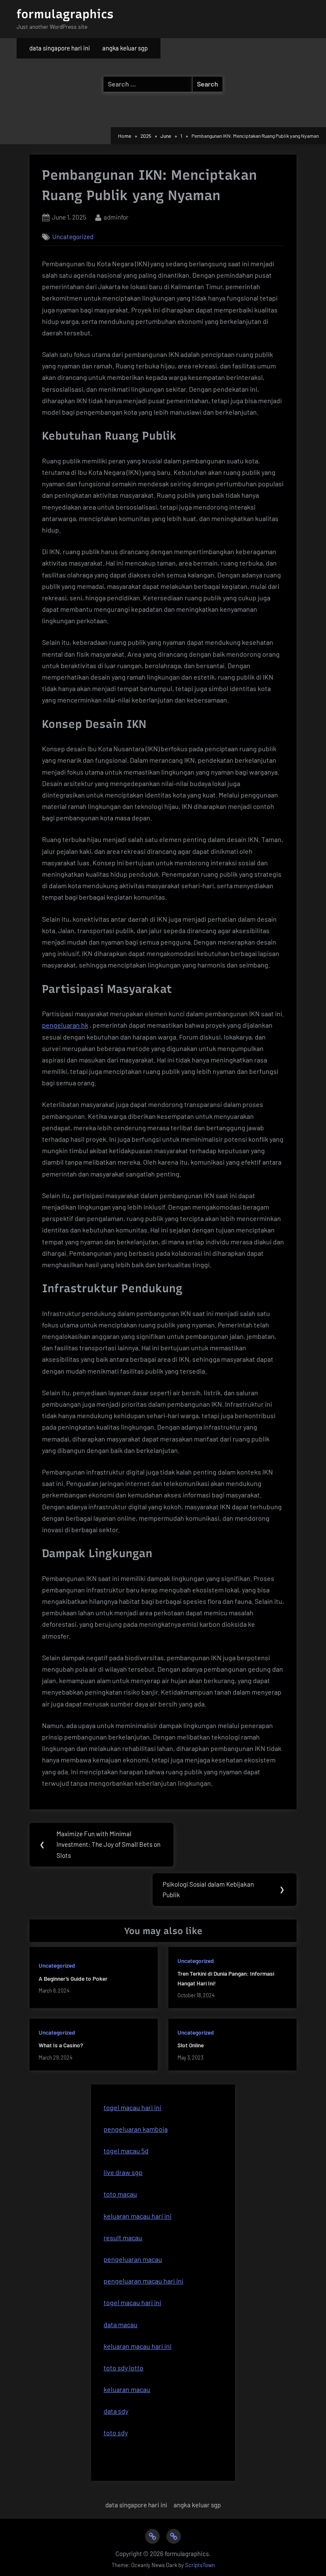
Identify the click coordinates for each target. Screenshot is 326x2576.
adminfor (116, 217)
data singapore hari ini (60, 48)
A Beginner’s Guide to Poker (73, 1978)
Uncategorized (73, 237)
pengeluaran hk (65, 1025)
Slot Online (191, 2045)
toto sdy (116, 2432)
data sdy (116, 2411)
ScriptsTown (200, 2565)
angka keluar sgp (125, 48)
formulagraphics (65, 14)
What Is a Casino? (61, 2045)
